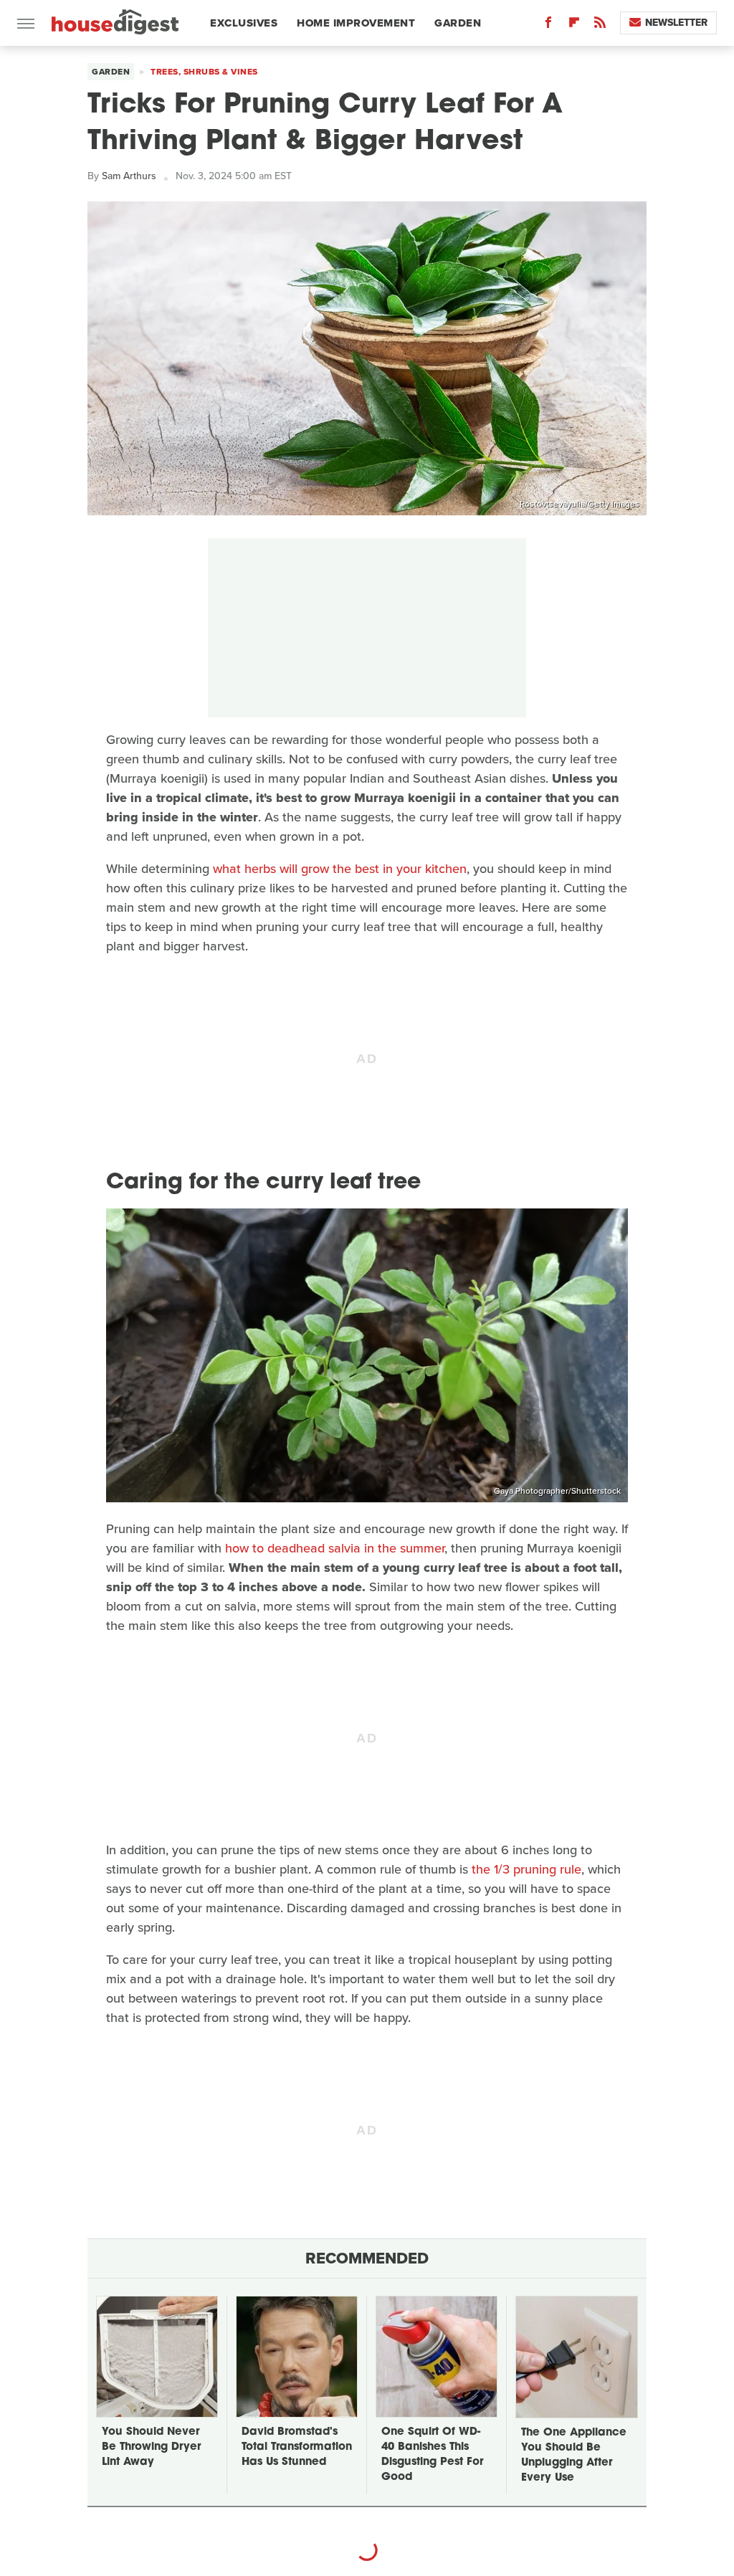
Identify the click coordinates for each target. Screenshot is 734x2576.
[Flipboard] (574, 25)
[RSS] (600, 25)
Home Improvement (356, 23)
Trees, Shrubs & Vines (204, 72)
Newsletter (676, 23)
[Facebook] (548, 25)
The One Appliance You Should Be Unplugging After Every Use (574, 2456)
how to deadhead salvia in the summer (335, 1548)
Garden (458, 23)
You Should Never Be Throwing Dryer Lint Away (151, 2447)
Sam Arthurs (129, 176)
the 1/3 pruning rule (526, 1869)
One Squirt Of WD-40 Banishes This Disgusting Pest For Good (432, 2455)
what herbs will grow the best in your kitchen (340, 869)
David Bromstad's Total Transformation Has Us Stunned (297, 2447)
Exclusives (244, 23)
